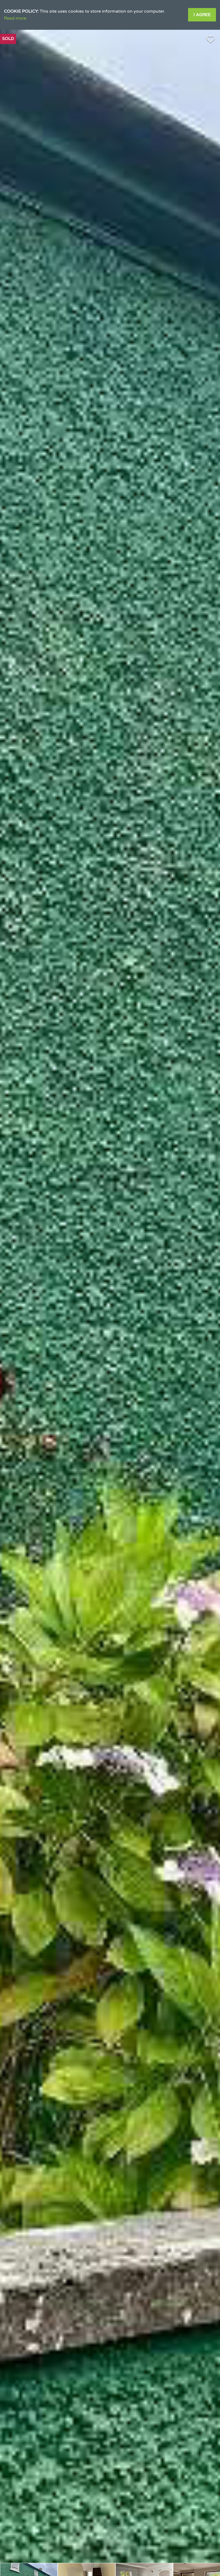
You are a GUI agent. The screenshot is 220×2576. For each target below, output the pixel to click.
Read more (15, 18)
